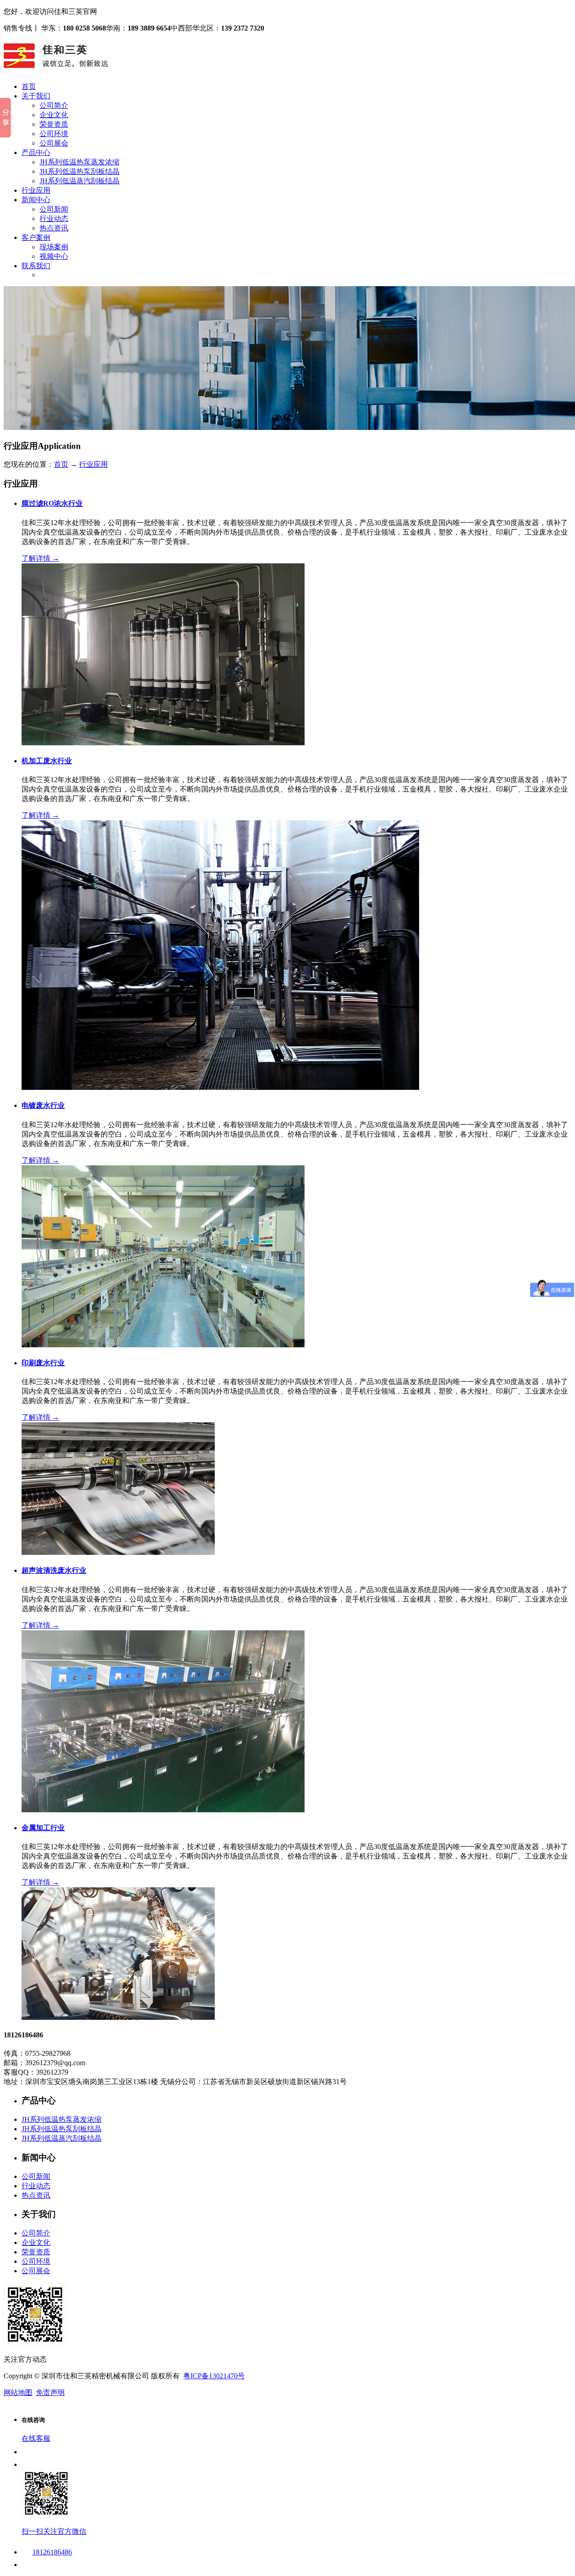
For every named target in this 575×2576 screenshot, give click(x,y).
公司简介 (54, 105)
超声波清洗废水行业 (54, 1570)
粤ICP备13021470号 (214, 2376)
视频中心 (54, 256)
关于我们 (36, 96)
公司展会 (54, 143)
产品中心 (36, 153)
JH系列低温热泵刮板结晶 (80, 171)
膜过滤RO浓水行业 (52, 503)
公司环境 (54, 134)
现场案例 (54, 247)
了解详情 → (40, 558)
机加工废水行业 (47, 761)
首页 (29, 86)
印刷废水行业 (43, 1363)
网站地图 (18, 2392)
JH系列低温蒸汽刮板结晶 (80, 181)
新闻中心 (36, 200)
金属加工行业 (43, 1828)
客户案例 (36, 237)
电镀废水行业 (43, 1105)
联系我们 (36, 266)
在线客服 (36, 2438)
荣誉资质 (54, 124)
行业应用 (36, 190)
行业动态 (54, 219)
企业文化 (54, 115)
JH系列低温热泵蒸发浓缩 (80, 162)
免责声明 (50, 2392)
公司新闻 (54, 209)
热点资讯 (54, 228)
